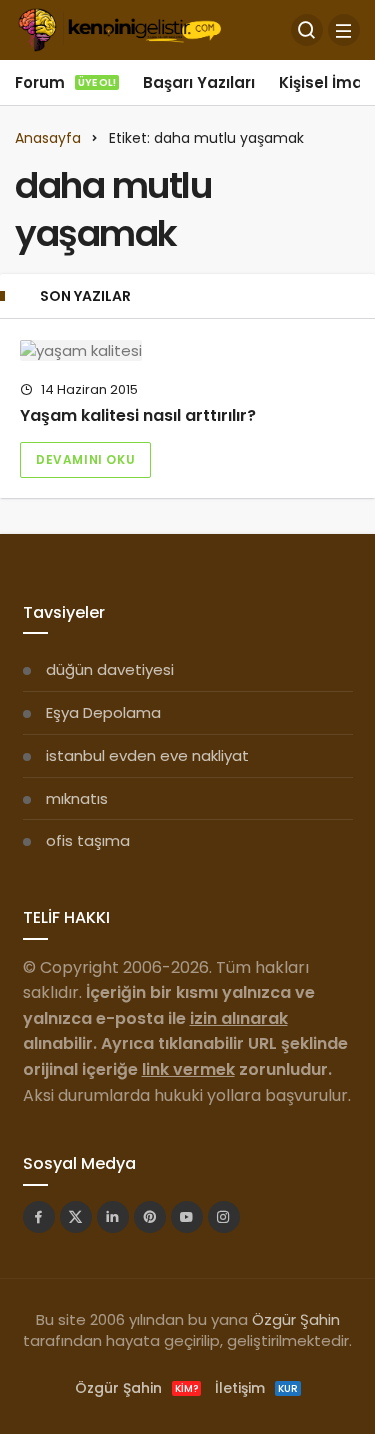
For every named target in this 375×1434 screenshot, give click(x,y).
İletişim (256, 1388)
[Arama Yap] (307, 30)
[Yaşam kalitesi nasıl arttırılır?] (187, 350)
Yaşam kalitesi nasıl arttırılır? (138, 415)
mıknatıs (77, 798)
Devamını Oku (85, 459)
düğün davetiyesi (110, 669)
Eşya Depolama (103, 712)
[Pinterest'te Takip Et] (150, 1217)
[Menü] (344, 30)
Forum (65, 82)
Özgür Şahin (296, 1319)
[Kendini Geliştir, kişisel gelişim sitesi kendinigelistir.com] (119, 28)
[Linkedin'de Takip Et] (113, 1217)
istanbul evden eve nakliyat (147, 755)
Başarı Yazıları (199, 82)
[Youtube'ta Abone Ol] (187, 1217)
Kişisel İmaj (323, 82)
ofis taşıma (88, 840)
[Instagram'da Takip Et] (224, 1217)
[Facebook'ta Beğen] (39, 1217)
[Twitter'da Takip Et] (76, 1217)
